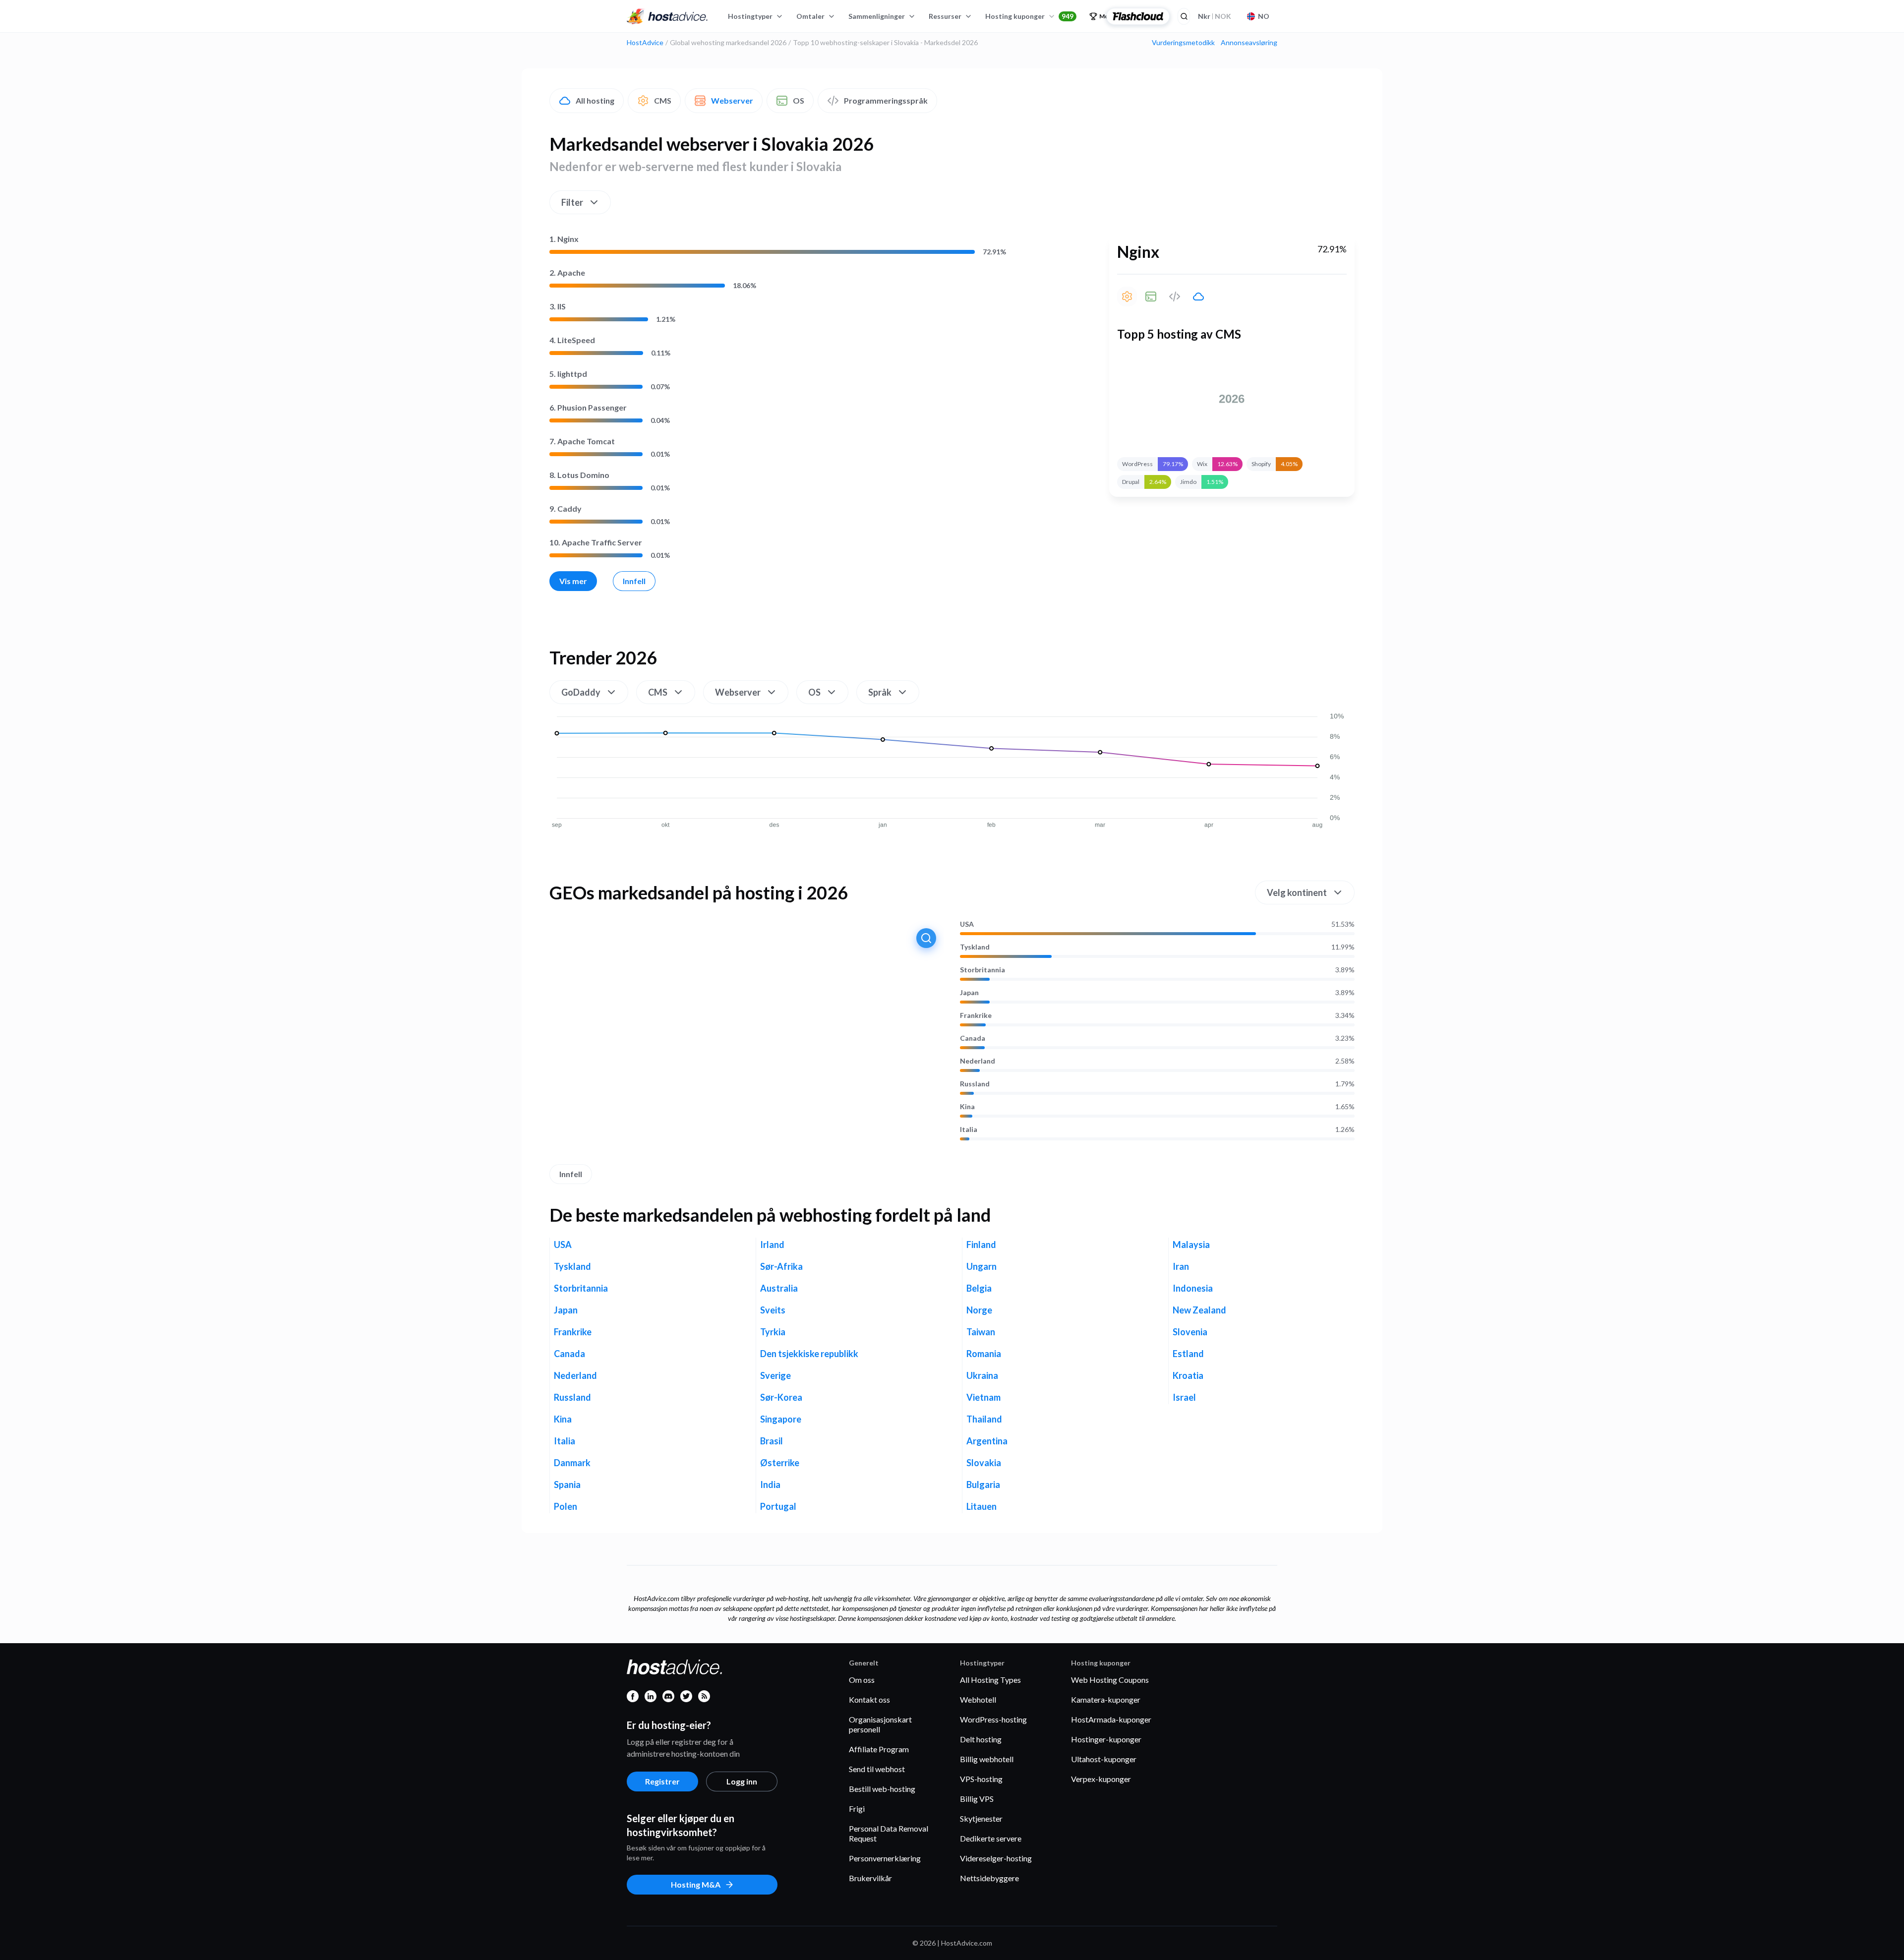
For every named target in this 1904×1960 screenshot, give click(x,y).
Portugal (778, 1506)
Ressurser (945, 16)
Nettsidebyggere (989, 1878)
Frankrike (976, 1015)
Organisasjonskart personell (880, 1724)
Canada (973, 1038)
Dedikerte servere (991, 1838)
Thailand (984, 1419)
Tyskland (975, 947)
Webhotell (978, 1699)
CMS (663, 100)
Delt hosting (981, 1739)
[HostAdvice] (667, 16)
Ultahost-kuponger (1104, 1759)
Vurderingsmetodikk (1183, 43)
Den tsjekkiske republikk (809, 1354)
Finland (981, 1245)
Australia (779, 1288)
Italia (969, 1129)
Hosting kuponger (1029, 16)
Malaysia (1191, 1245)
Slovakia (984, 1463)
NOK (1215, 16)
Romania (984, 1354)
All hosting (595, 100)
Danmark (572, 1463)
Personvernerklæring (885, 1858)
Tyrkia (773, 1332)
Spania (567, 1485)
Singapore (781, 1419)
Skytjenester (981, 1818)
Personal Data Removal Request (889, 1833)
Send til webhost (877, 1769)
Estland (1188, 1354)
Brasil (772, 1441)
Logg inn (742, 1781)
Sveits (773, 1310)
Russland (975, 1084)
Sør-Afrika (781, 1266)
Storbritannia (982, 970)
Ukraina (982, 1375)
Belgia (979, 1288)
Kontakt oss (869, 1699)
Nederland (978, 1061)
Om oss (862, 1680)
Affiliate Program (879, 1749)
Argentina (987, 1441)
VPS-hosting (981, 1779)
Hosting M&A (696, 1884)
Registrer (662, 1781)
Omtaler (810, 16)
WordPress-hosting (993, 1719)
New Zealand (1199, 1310)
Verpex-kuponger (1101, 1779)
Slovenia (1190, 1332)
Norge (979, 1310)
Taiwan (981, 1332)
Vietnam (983, 1397)
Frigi (857, 1809)
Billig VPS (977, 1799)
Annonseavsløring (1249, 43)
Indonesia (1193, 1288)
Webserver (732, 100)
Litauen (982, 1506)
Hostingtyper (750, 16)
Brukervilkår (870, 1878)
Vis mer (573, 581)
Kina (967, 1107)
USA (967, 924)
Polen (565, 1506)
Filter (572, 202)
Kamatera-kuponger (1106, 1699)
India (770, 1485)
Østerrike (780, 1463)
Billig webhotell (987, 1759)
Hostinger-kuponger (1106, 1739)
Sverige (775, 1375)
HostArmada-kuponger (1111, 1719)
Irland (772, 1245)
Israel (1184, 1397)
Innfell (634, 581)
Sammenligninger (877, 16)
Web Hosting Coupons (1110, 1680)
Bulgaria (983, 1485)
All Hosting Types (990, 1680)
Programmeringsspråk (886, 100)
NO (1264, 16)
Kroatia (1188, 1375)
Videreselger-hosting (996, 1858)
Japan (969, 993)
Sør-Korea (781, 1397)
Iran (1181, 1266)
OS (799, 100)
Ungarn (982, 1266)
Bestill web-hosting (882, 1789)
